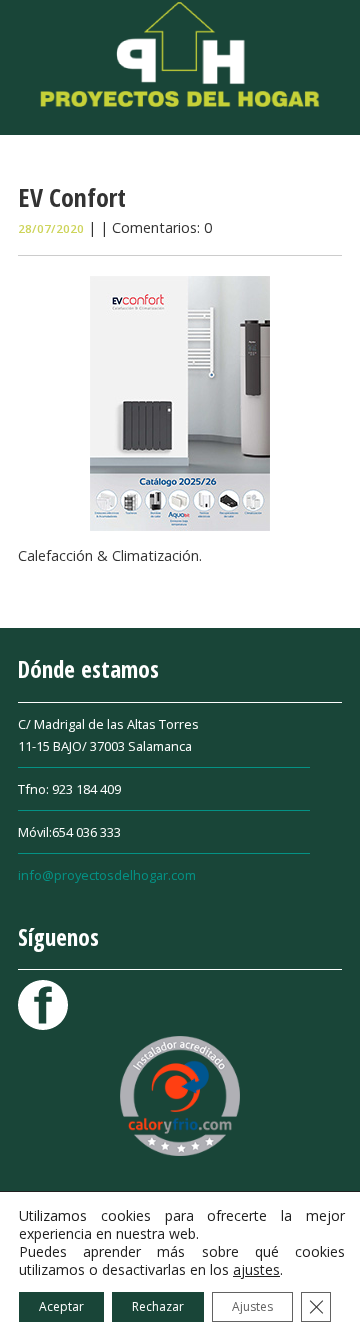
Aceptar (61, 1306)
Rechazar (158, 1306)
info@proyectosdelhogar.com (107, 875)
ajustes (256, 1270)
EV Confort (72, 197)
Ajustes (252, 1306)
